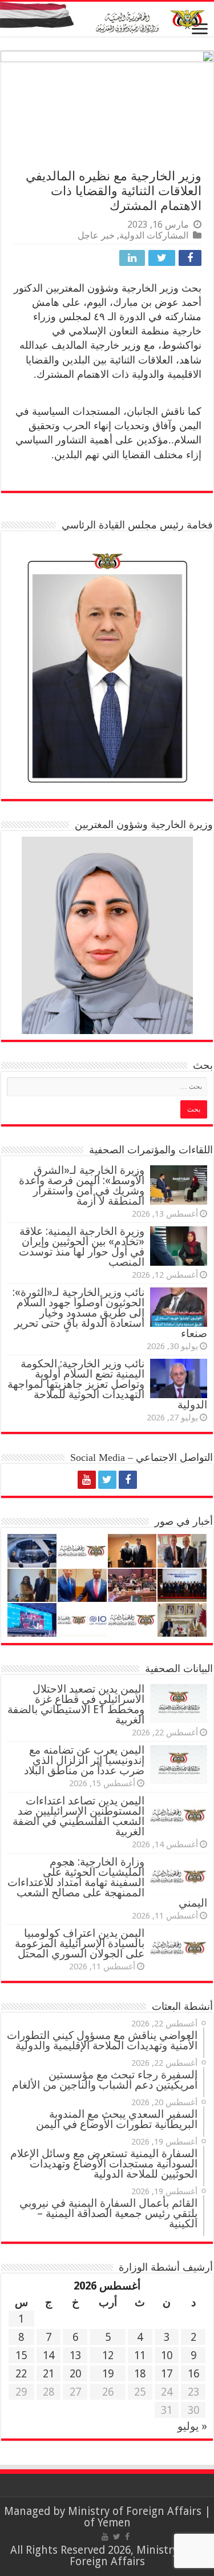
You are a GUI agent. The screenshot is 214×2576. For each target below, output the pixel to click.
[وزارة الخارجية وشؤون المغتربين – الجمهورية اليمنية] (107, 19)
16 (193, 2374)
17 (167, 2374)
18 (140, 2374)
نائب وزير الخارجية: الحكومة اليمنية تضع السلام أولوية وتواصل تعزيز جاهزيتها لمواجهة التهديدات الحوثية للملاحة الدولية (107, 1384)
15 (21, 2355)
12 (108, 2355)
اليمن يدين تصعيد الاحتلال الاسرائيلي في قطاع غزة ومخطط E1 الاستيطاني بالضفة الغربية (76, 1704)
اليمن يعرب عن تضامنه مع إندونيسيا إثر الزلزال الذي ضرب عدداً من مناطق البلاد (84, 1760)
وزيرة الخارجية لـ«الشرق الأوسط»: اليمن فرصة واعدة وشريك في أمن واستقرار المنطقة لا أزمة (82, 1186)
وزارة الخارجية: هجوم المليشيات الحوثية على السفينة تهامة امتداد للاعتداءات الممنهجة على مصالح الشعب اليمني (107, 1882)
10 (167, 2355)
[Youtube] (87, 1480)
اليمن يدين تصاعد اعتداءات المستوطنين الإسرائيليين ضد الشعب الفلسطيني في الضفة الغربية (78, 1816)
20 (75, 2374)
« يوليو (192, 2426)
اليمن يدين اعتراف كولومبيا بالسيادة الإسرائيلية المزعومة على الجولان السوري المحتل (80, 1943)
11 (140, 2355)
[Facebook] (128, 1480)
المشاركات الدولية (154, 235)
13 (75, 2355)
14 (49, 2355)
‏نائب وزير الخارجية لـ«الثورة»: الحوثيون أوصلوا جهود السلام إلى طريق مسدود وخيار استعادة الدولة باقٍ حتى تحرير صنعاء (110, 1313)
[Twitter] (107, 1480)
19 (108, 2374)
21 (49, 2374)
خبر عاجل (96, 235)
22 (21, 2374)
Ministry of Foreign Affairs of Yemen (135, 2517)
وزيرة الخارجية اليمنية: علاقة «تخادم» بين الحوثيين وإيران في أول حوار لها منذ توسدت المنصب (82, 1247)
